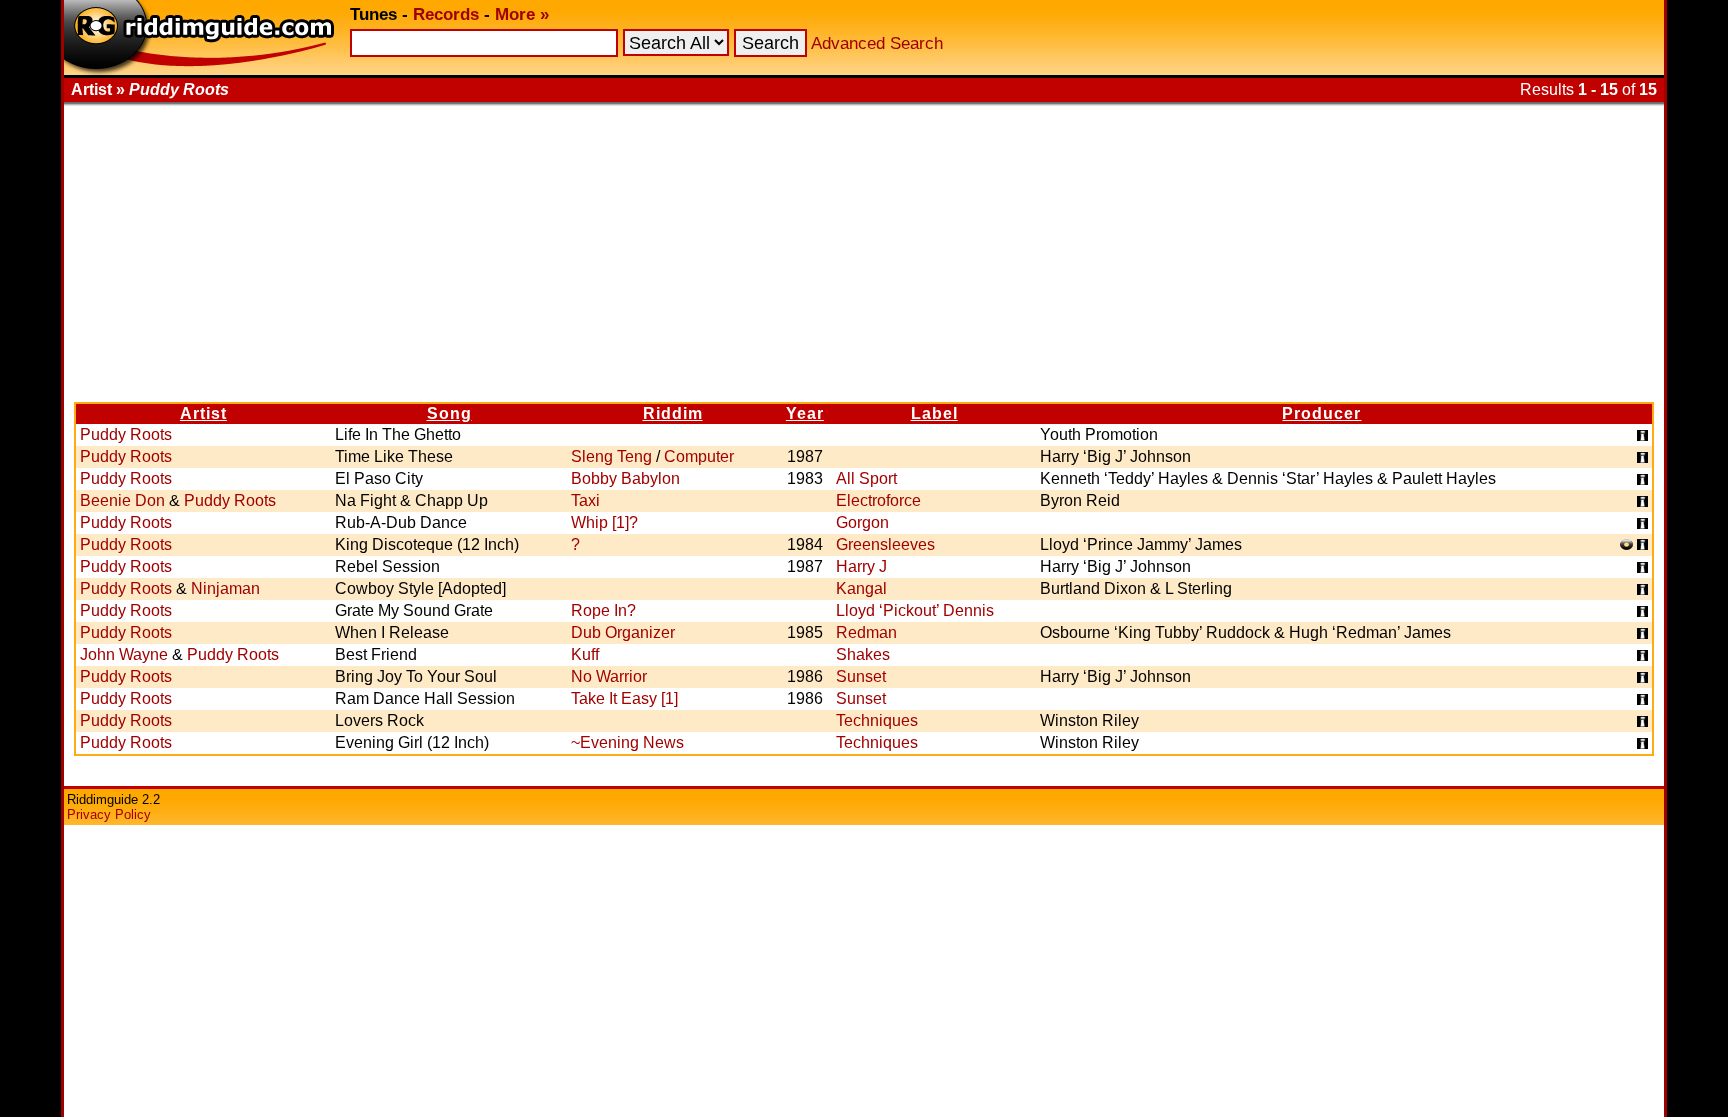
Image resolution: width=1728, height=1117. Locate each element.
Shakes (863, 654)
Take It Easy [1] (624, 698)
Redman (866, 632)
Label (934, 413)
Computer (699, 456)
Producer (1321, 413)
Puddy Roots (126, 434)
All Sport (866, 478)
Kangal (861, 588)
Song (449, 413)
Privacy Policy (109, 814)
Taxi (585, 500)
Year (805, 413)
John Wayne (124, 654)
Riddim (673, 413)
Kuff (585, 654)
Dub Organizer (623, 632)
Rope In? (603, 610)
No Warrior (609, 676)
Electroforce (878, 500)
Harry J (861, 566)
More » (522, 14)
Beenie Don (122, 500)
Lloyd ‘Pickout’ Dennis (915, 610)
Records (446, 14)
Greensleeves (885, 544)
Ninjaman (225, 588)
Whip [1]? (604, 522)
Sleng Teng (611, 456)
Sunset (861, 676)
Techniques (877, 720)
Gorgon (862, 522)
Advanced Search (877, 43)
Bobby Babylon (625, 478)
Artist (203, 413)
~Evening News (627, 742)
